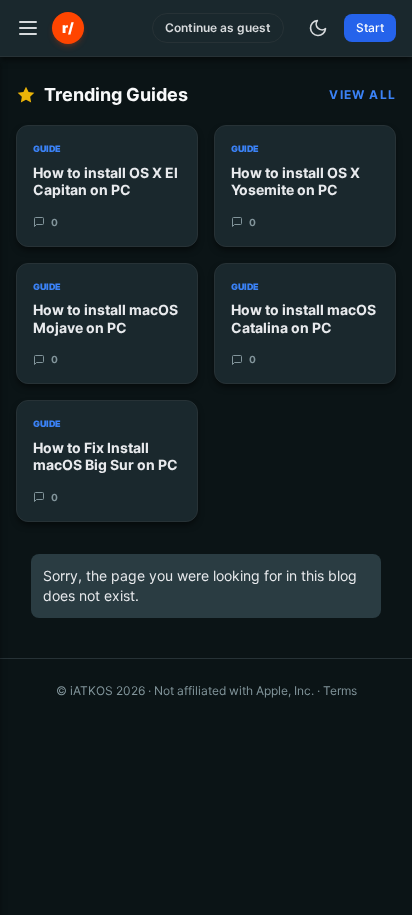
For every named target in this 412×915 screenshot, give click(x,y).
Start (370, 27)
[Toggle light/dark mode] (318, 28)
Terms (340, 690)
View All (362, 94)
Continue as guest (218, 27)
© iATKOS (100, 690)
